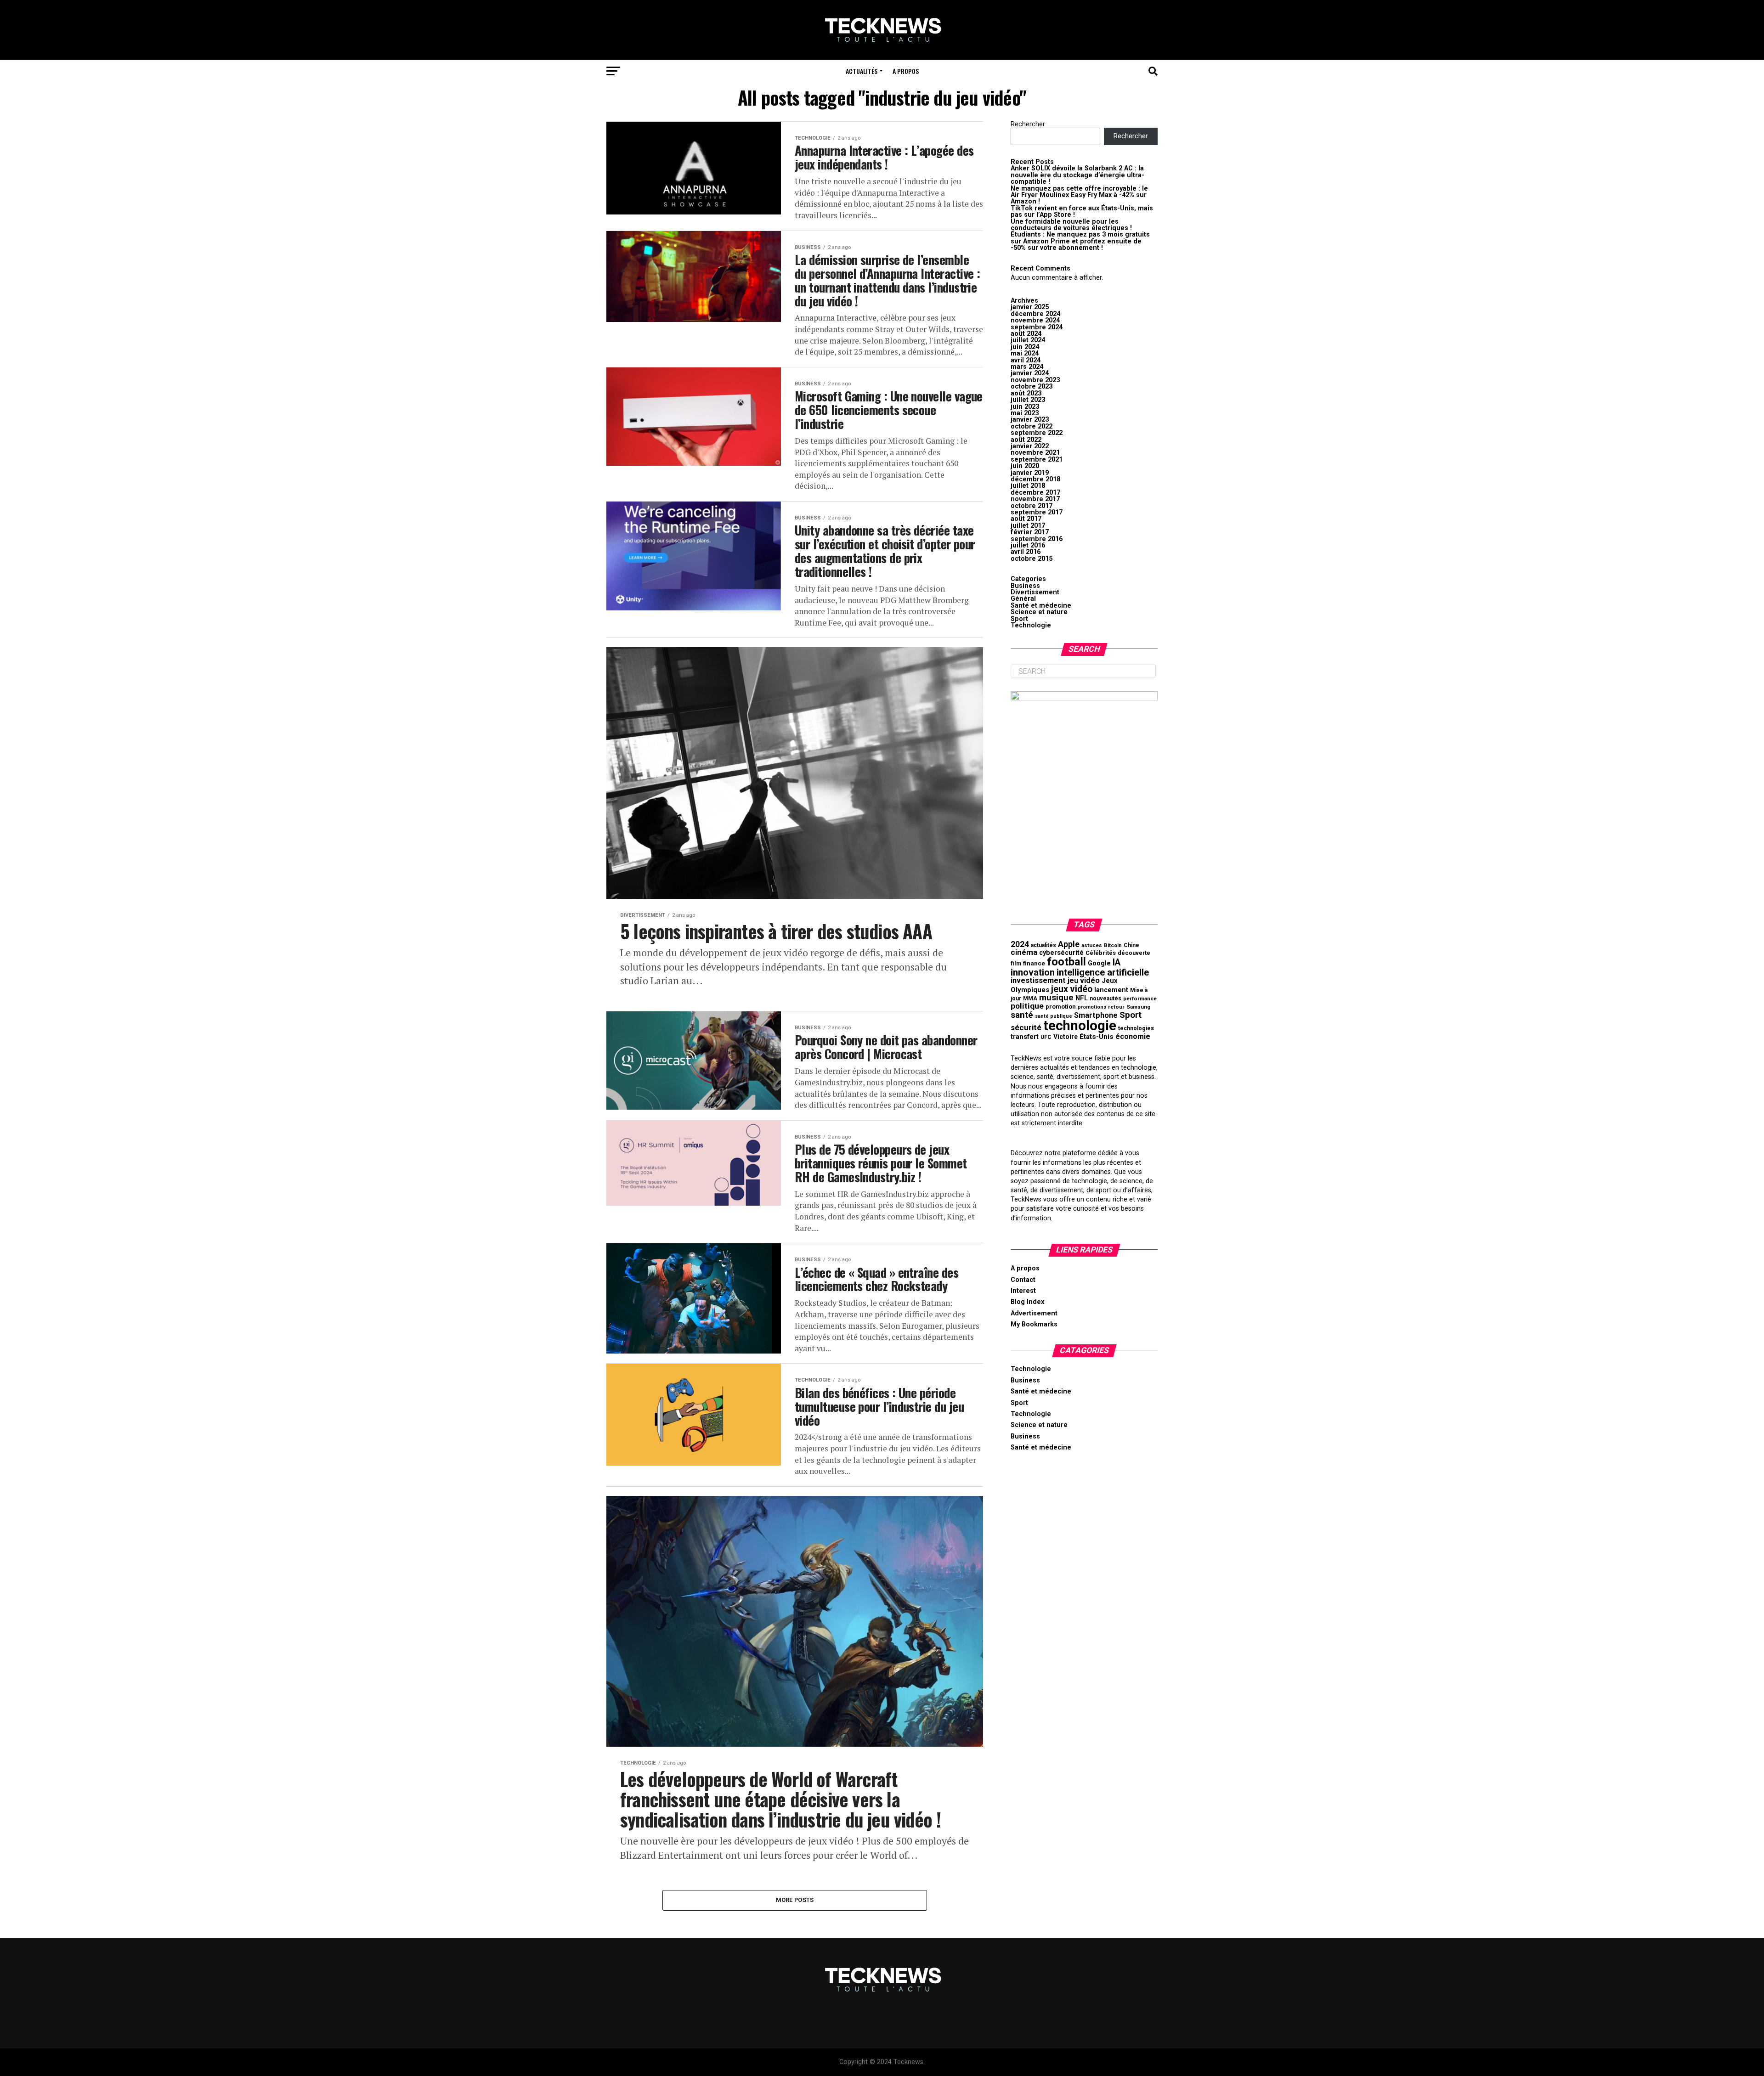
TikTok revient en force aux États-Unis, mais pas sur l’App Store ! (1082, 212)
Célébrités (1101, 953)
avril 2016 (1026, 552)
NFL (1082, 998)
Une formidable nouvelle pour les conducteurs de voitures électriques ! (1071, 225)
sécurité (1026, 1027)
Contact (1023, 1280)
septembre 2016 (1037, 539)
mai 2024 (1025, 353)
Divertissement (1035, 592)
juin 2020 (1025, 466)
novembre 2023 (1035, 380)
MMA (1030, 999)
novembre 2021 (1035, 453)
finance (1034, 963)
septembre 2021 (1037, 460)
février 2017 (1030, 532)
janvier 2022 (1030, 446)
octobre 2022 (1032, 426)
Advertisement (1034, 1313)
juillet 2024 (1028, 340)
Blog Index (1027, 1302)
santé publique (1054, 1016)
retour (1116, 1007)
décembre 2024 (1035, 314)
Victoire (1066, 1037)
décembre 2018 (1035, 479)
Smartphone (1096, 1015)
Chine (1131, 945)
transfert (1025, 1037)
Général (1023, 599)
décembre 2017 (1035, 493)
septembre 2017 (1037, 512)
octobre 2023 (1032, 386)
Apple (1069, 944)
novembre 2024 (1035, 320)
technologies (1136, 1028)
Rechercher (1028, 124)
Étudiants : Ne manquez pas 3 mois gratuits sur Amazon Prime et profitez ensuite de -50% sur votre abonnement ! (1080, 241)
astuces (1092, 945)
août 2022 (1026, 440)
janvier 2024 (1030, 373)
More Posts (795, 1900)
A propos (906, 71)
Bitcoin (1113, 945)
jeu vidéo (1084, 980)
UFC (1046, 1037)
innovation (1033, 972)
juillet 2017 (1028, 526)
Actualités (862, 71)
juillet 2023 (1028, 400)
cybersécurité (1061, 953)
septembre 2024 (1037, 327)
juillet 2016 (1028, 545)
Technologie (1031, 625)
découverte (1134, 953)
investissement (1038, 980)
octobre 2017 (1032, 506)
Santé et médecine (1041, 606)
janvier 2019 (1030, 473)
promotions (1092, 1007)
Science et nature (1039, 612)
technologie (1080, 1026)
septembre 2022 (1037, 433)
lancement (1111, 990)
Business (1025, 586)
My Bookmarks (1034, 1324)
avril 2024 (1026, 360)
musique (1056, 997)
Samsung (1138, 1007)
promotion (1061, 1007)
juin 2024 (1025, 347)
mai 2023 (1025, 413)
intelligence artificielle (1103, 972)
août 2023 (1026, 393)
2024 (1020, 944)
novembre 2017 (1035, 499)
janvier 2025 (1030, 307)
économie (1133, 1036)
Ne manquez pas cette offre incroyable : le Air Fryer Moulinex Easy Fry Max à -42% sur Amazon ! (1079, 195)
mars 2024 (1027, 367)
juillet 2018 (1028, 486)
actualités (1043, 945)
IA (1117, 962)
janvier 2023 (1030, 420)
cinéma (1024, 952)
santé (1022, 1015)
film (1016, 963)
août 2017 (1026, 519)
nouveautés (1105, 999)
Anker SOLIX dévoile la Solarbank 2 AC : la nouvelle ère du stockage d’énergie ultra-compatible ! (1077, 175)
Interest (1023, 1291)
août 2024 (1026, 334)
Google (1099, 963)
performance (1140, 999)
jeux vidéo (1072, 989)
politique (1027, 1006)
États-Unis (1097, 1037)
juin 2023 (1025, 407)
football (1066, 962)
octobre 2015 (1032, 559)
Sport (1019, 619)
